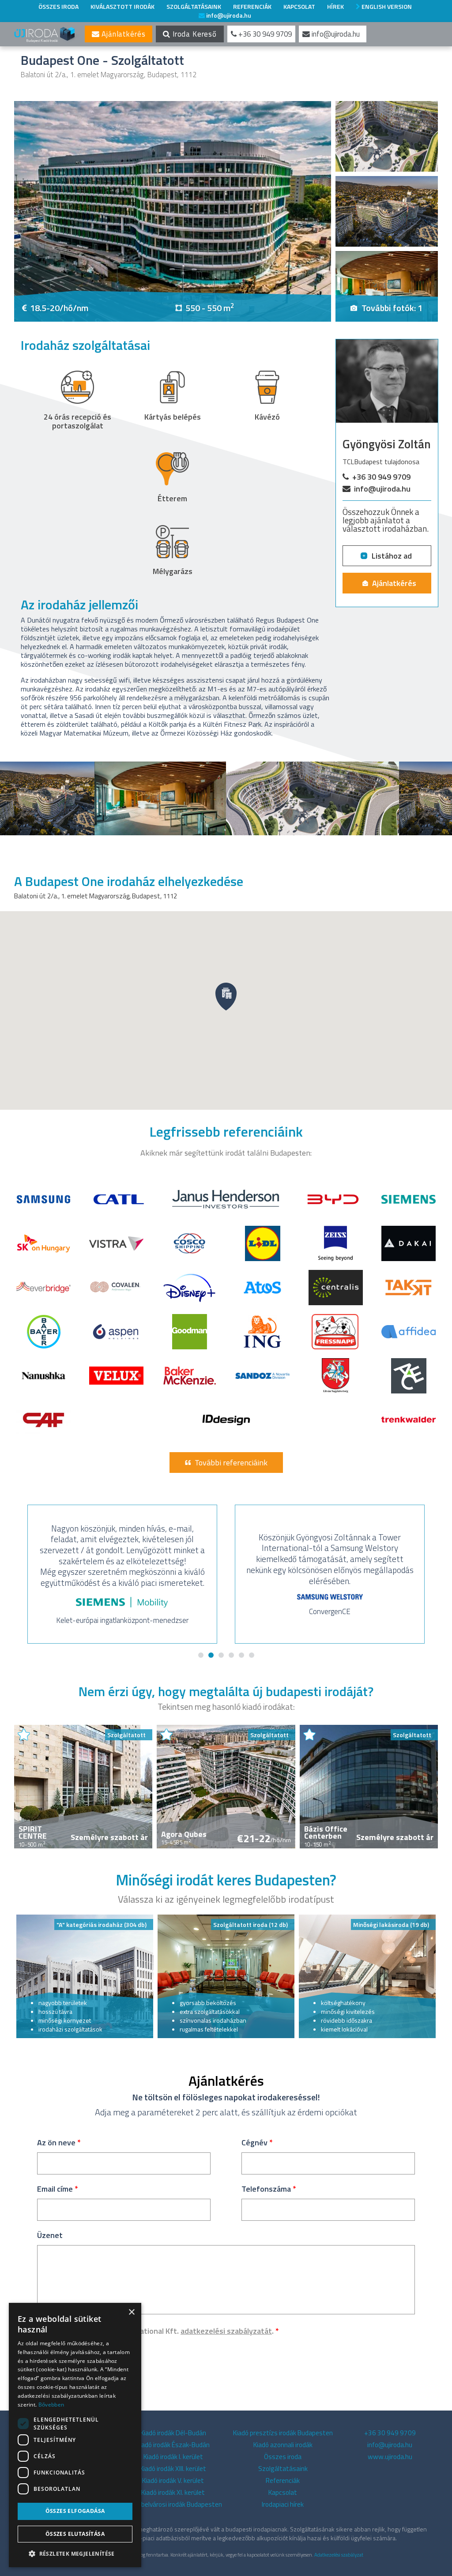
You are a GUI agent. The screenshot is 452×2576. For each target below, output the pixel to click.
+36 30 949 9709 (381, 477)
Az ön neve (59, 2142)
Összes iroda (58, 6)
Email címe (58, 2189)
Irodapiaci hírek (283, 2504)
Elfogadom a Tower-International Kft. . (164, 2331)
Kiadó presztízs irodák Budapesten (283, 2433)
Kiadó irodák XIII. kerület (173, 2469)
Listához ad (392, 556)
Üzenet (50, 2235)
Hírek (335, 6)
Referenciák (252, 6)
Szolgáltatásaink (194, 6)
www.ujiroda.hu (390, 2457)
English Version (386, 6)
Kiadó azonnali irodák (283, 2445)
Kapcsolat (299, 6)
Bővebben (51, 2405)
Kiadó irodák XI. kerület (173, 2492)
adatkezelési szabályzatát (226, 2331)
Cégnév (257, 2142)
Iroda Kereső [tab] (194, 34)
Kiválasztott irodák (122, 6)
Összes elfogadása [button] (75, 2511)
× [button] (131, 2312)
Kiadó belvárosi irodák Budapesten (173, 2504)
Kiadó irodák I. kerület (173, 2457)
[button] (75, 2553)
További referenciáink (231, 1463)
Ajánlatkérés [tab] (122, 34)
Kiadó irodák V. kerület (173, 2480)
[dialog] (75, 2435)
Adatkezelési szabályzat (339, 2555)
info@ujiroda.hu (228, 15)
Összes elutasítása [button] (75, 2534)
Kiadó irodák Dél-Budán (173, 2433)
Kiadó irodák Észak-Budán (173, 2445)
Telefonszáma (269, 2189)
